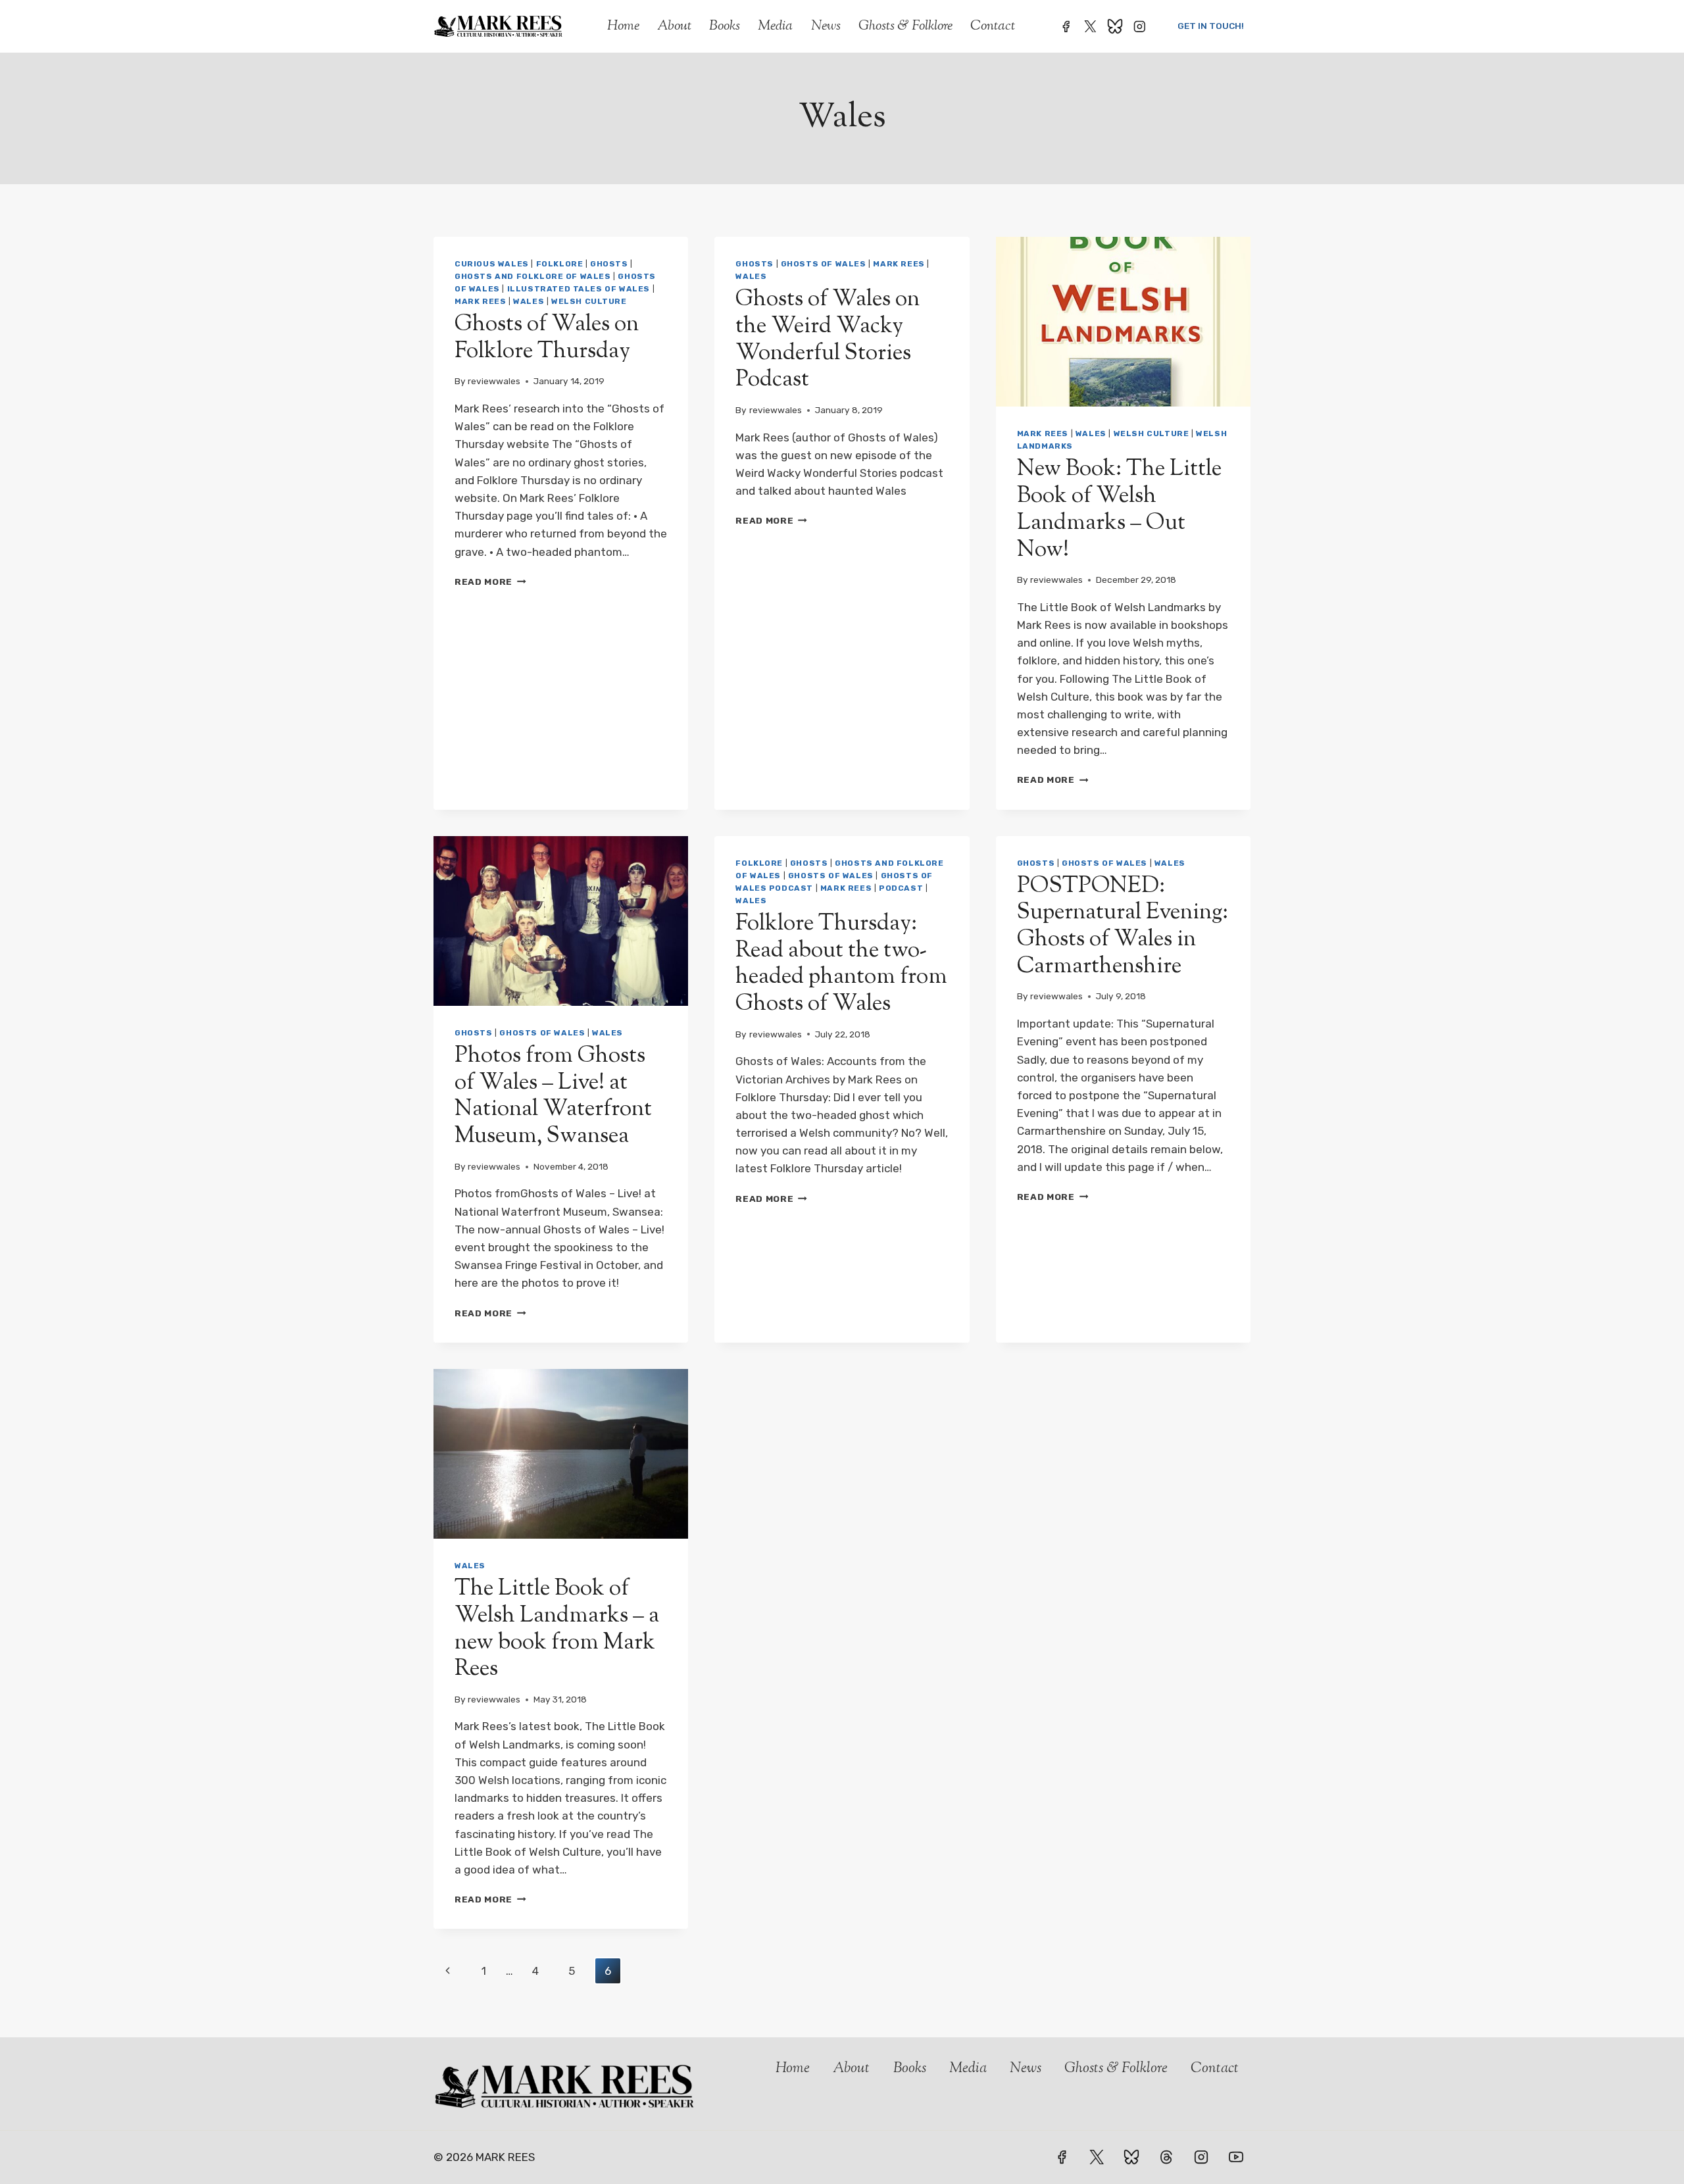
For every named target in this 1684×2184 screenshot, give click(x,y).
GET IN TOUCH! (1211, 26)
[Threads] (1166, 2157)
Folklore (560, 264)
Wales (529, 301)
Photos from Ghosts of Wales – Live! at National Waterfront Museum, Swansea (553, 1096)
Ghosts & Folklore (905, 26)
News (826, 26)
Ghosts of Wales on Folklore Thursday (547, 338)
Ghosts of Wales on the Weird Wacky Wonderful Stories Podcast (828, 340)
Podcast (901, 888)
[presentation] (1123, 322)
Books (725, 26)
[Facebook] (1065, 26)
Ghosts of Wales (824, 264)
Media (775, 26)
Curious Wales (492, 264)
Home (623, 26)
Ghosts (609, 264)
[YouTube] (1236, 2157)
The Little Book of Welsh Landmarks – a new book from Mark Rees (557, 1629)
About (674, 26)
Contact (993, 26)
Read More (490, 582)
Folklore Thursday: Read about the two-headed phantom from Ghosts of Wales (841, 964)
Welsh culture (589, 301)
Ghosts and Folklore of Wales (533, 276)
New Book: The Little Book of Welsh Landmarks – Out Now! (1119, 509)
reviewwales (494, 381)
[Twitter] (1090, 26)
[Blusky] (1115, 26)
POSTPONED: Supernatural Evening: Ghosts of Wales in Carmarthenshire (1123, 927)
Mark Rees (480, 301)
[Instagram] (1140, 26)
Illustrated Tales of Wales (579, 289)
